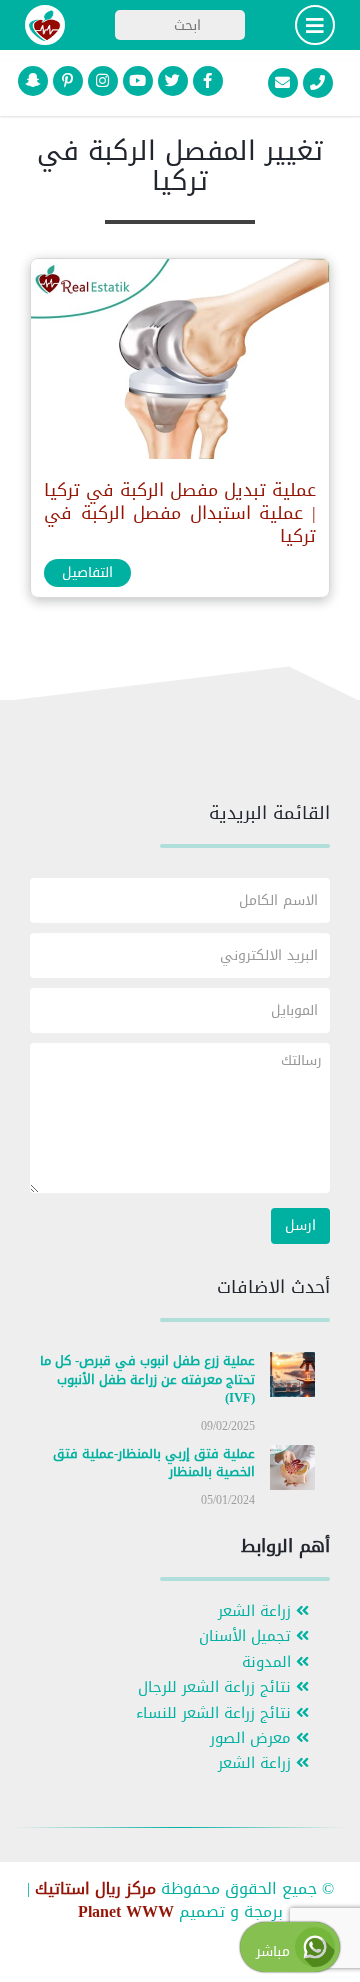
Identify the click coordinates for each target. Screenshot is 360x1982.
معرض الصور (253, 1738)
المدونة (269, 1662)
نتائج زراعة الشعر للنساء (216, 1713)
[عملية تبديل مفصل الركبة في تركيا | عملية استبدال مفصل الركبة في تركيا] (179, 363)
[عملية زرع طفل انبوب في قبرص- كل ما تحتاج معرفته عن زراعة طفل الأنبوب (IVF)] (292, 1378)
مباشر (275, 1951)
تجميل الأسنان (247, 1636)
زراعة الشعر (257, 1611)
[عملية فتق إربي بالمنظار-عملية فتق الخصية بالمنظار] (292, 1471)
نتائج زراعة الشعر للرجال (217, 1687)
